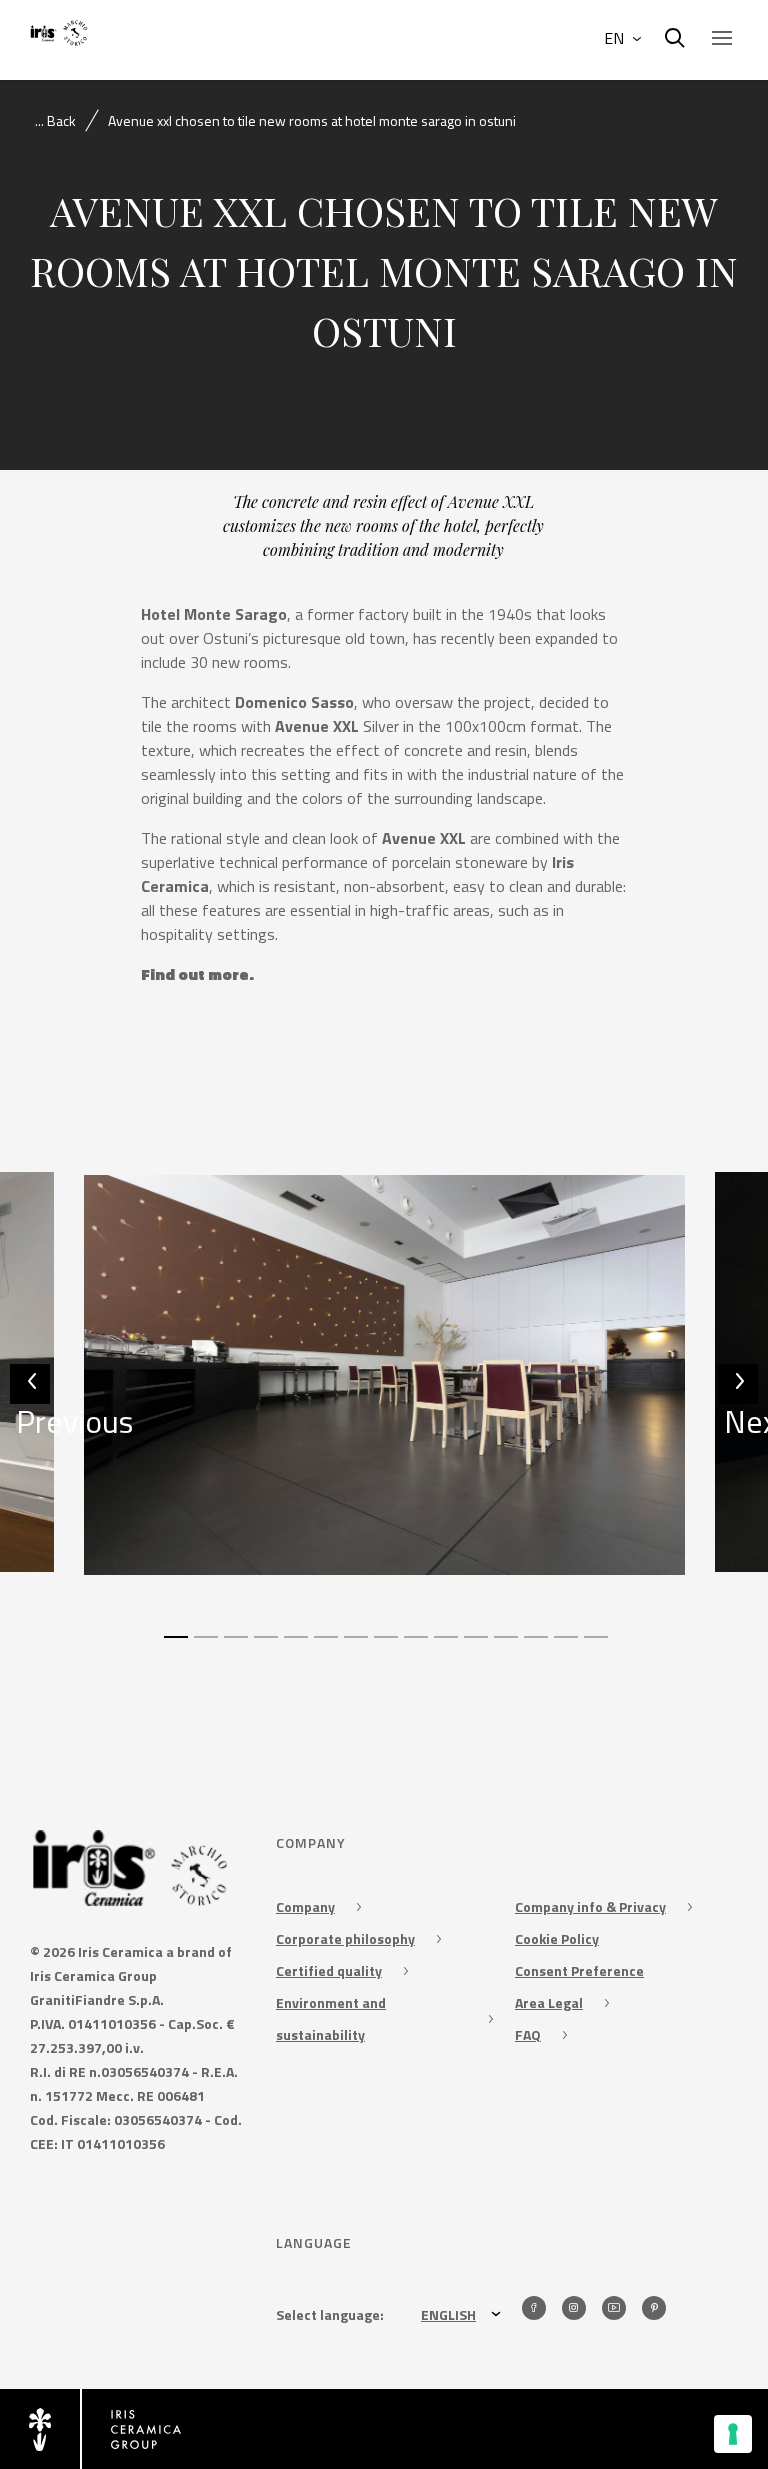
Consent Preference (579, 1970)
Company (305, 1906)
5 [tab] (294, 1646)
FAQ (528, 2034)
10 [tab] (444, 1646)
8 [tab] (384, 1646)
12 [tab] (504, 1646)
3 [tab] (234, 1646)
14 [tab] (564, 1646)
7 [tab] (354, 1646)
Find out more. (197, 974)
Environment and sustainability (331, 2018)
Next (741, 1400)
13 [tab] (534, 1646)
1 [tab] (174, 1646)
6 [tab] (324, 1646)
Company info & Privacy (590, 1906)
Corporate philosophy (345, 1938)
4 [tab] (264, 1646)
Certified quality (329, 1970)
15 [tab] (594, 1646)
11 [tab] (474, 1646)
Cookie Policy (557, 1938)
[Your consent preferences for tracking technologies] (733, 2434)
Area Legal (549, 2002)
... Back (55, 120)
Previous (33, 1400)
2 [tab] (204, 1646)
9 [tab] (414, 1646)
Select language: (330, 2314)
